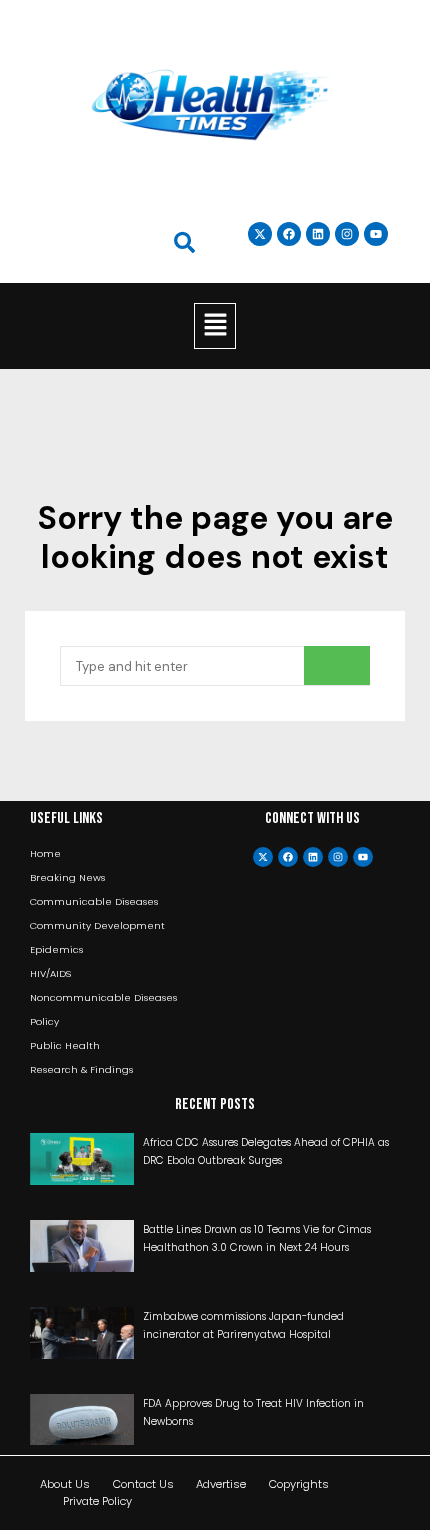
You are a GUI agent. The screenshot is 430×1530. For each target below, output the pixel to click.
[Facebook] (288, 857)
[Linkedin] (318, 234)
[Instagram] (347, 234)
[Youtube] (363, 857)
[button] (215, 326)
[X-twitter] (263, 857)
